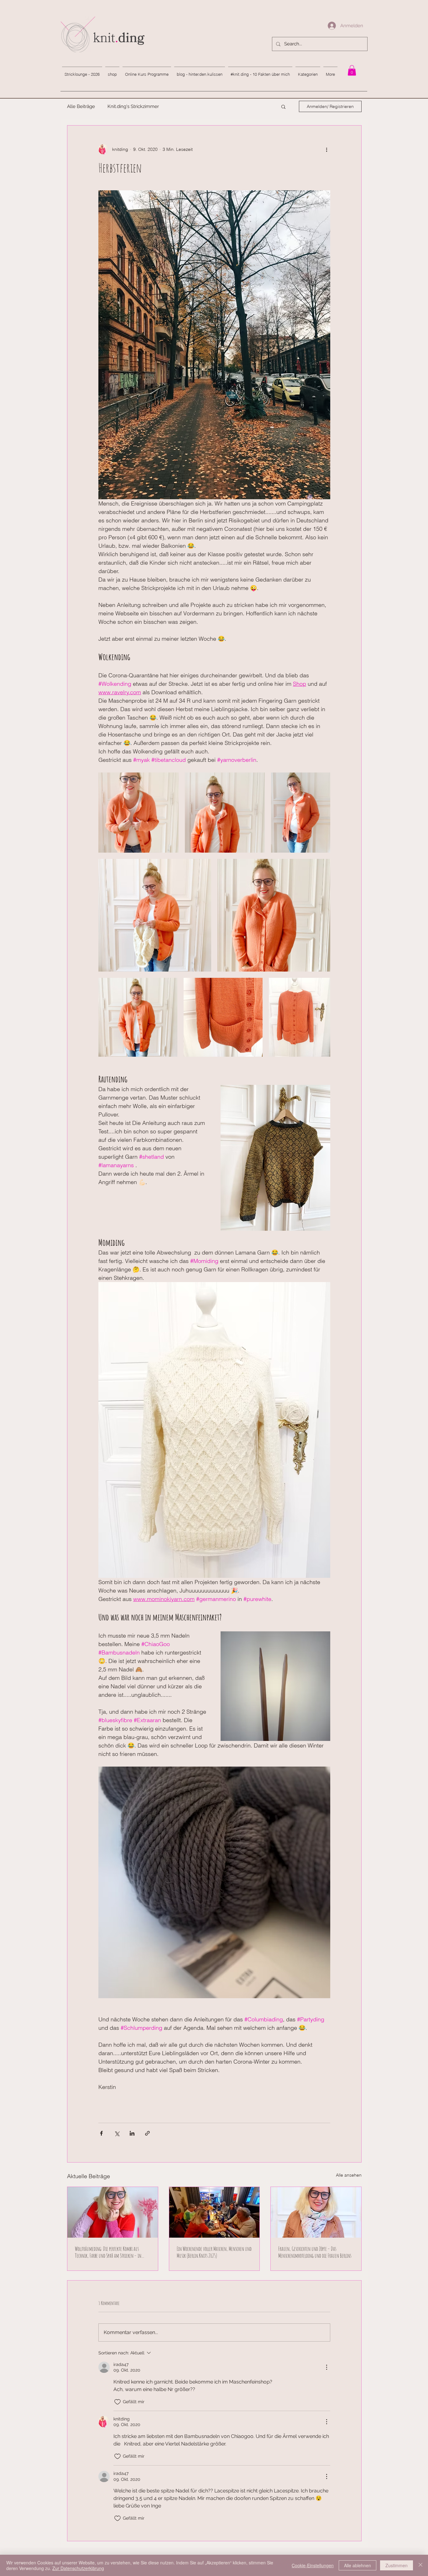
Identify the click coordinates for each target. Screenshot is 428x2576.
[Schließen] (420, 2565)
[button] (283, 106)
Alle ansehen (349, 2175)
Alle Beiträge (81, 106)
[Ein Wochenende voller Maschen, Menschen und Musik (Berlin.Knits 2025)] (214, 2212)
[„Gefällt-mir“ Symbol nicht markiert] (117, 2402)
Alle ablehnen (358, 2565)
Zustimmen (397, 2565)
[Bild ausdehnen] (138, 813)
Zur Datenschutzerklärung (78, 2568)
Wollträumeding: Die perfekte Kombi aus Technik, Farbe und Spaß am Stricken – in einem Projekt (108, 2252)
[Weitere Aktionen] (326, 149)
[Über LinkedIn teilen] (132, 2133)
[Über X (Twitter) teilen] (117, 2133)
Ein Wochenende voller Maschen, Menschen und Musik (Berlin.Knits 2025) (214, 2252)
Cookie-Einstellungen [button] (313, 2565)
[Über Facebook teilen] (101, 2133)
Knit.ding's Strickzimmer (133, 106)
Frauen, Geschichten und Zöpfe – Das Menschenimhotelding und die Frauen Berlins (315, 2252)
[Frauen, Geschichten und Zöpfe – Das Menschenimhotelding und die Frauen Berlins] (316, 2212)
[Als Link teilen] (147, 2133)
